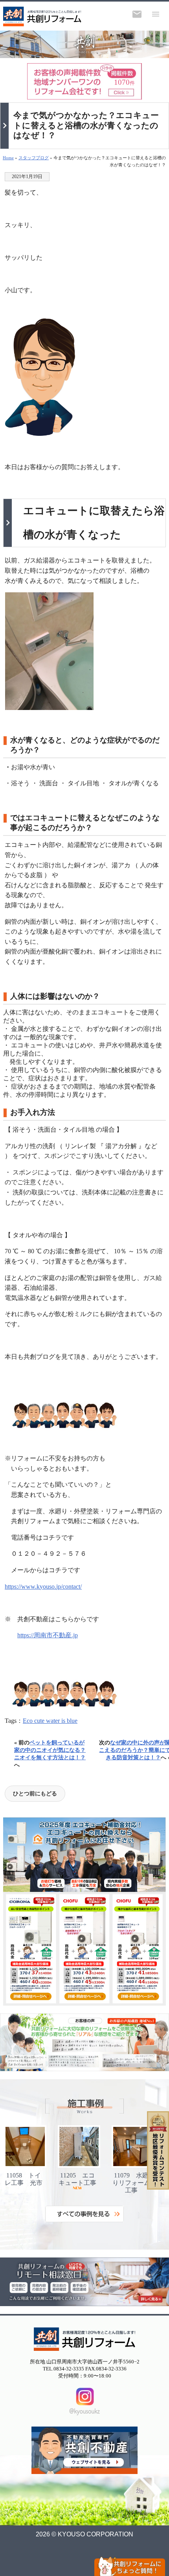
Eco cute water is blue (50, 1721)
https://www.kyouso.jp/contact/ (43, 1587)
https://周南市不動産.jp (48, 1635)
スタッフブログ (34, 158)
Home (8, 158)
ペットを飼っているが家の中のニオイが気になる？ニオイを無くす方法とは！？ (50, 1750)
